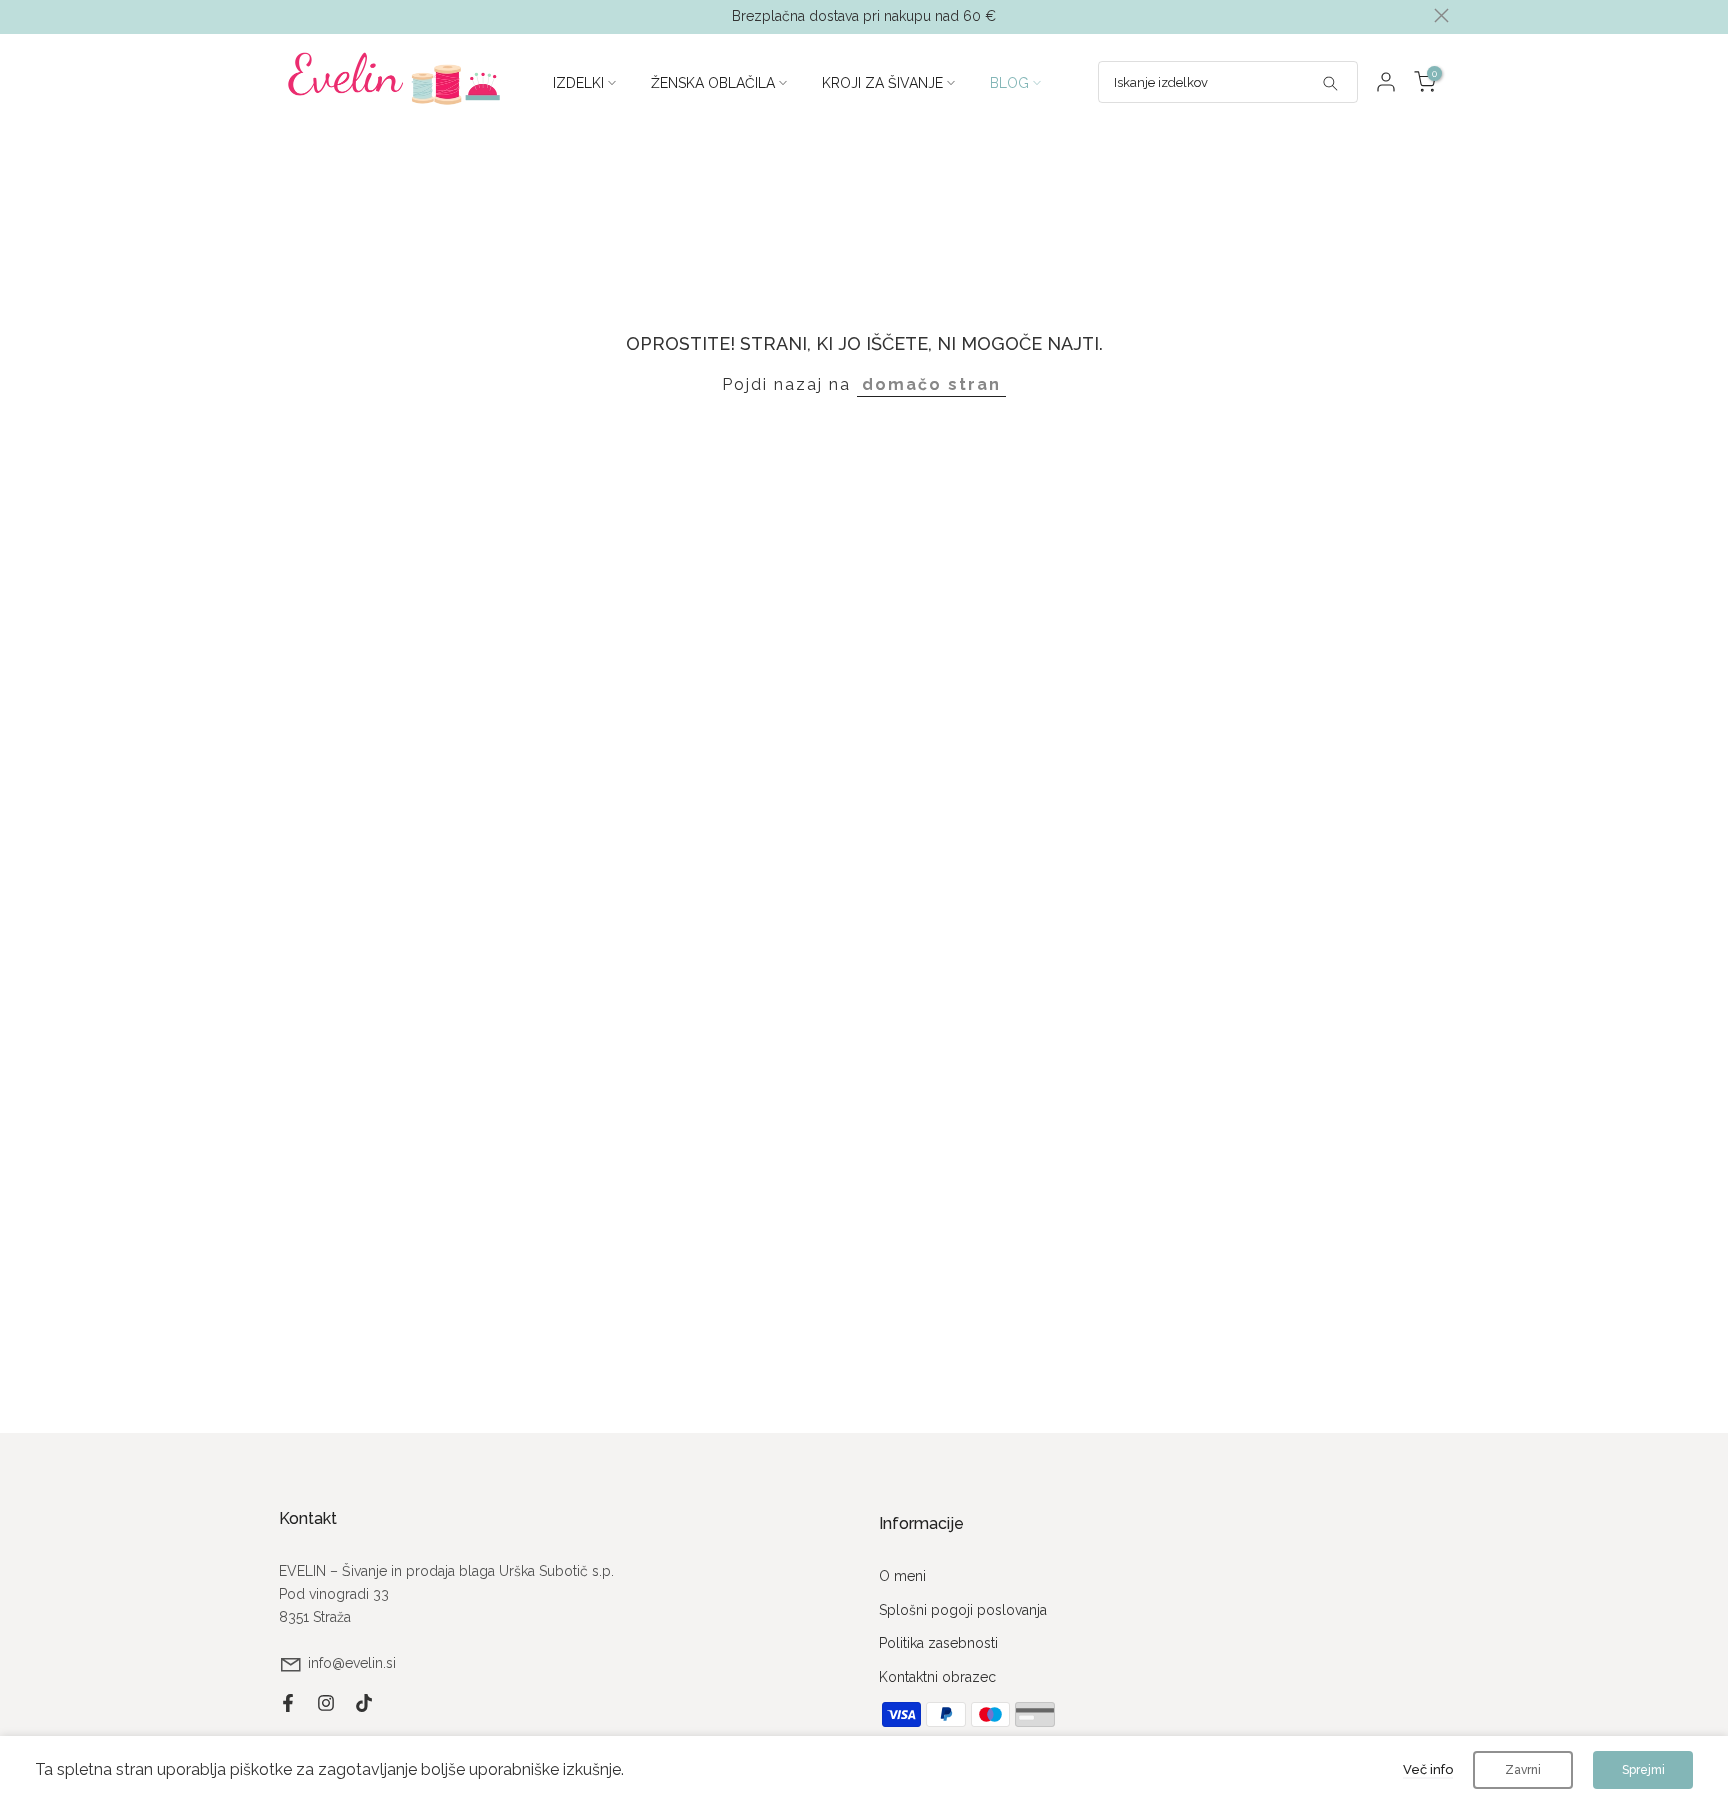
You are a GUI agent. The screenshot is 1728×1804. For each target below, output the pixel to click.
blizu (286, 15)
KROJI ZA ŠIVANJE (882, 83)
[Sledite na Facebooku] (288, 1703)
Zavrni (1523, 1770)
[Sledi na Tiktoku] (364, 1703)
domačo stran (931, 384)
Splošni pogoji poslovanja (963, 1610)
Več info (1428, 1769)
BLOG (1009, 83)
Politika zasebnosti (938, 1643)
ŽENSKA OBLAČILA (713, 83)
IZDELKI (578, 83)
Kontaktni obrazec (937, 1677)
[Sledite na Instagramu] (326, 1703)
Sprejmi (1643, 1770)
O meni (902, 1576)
